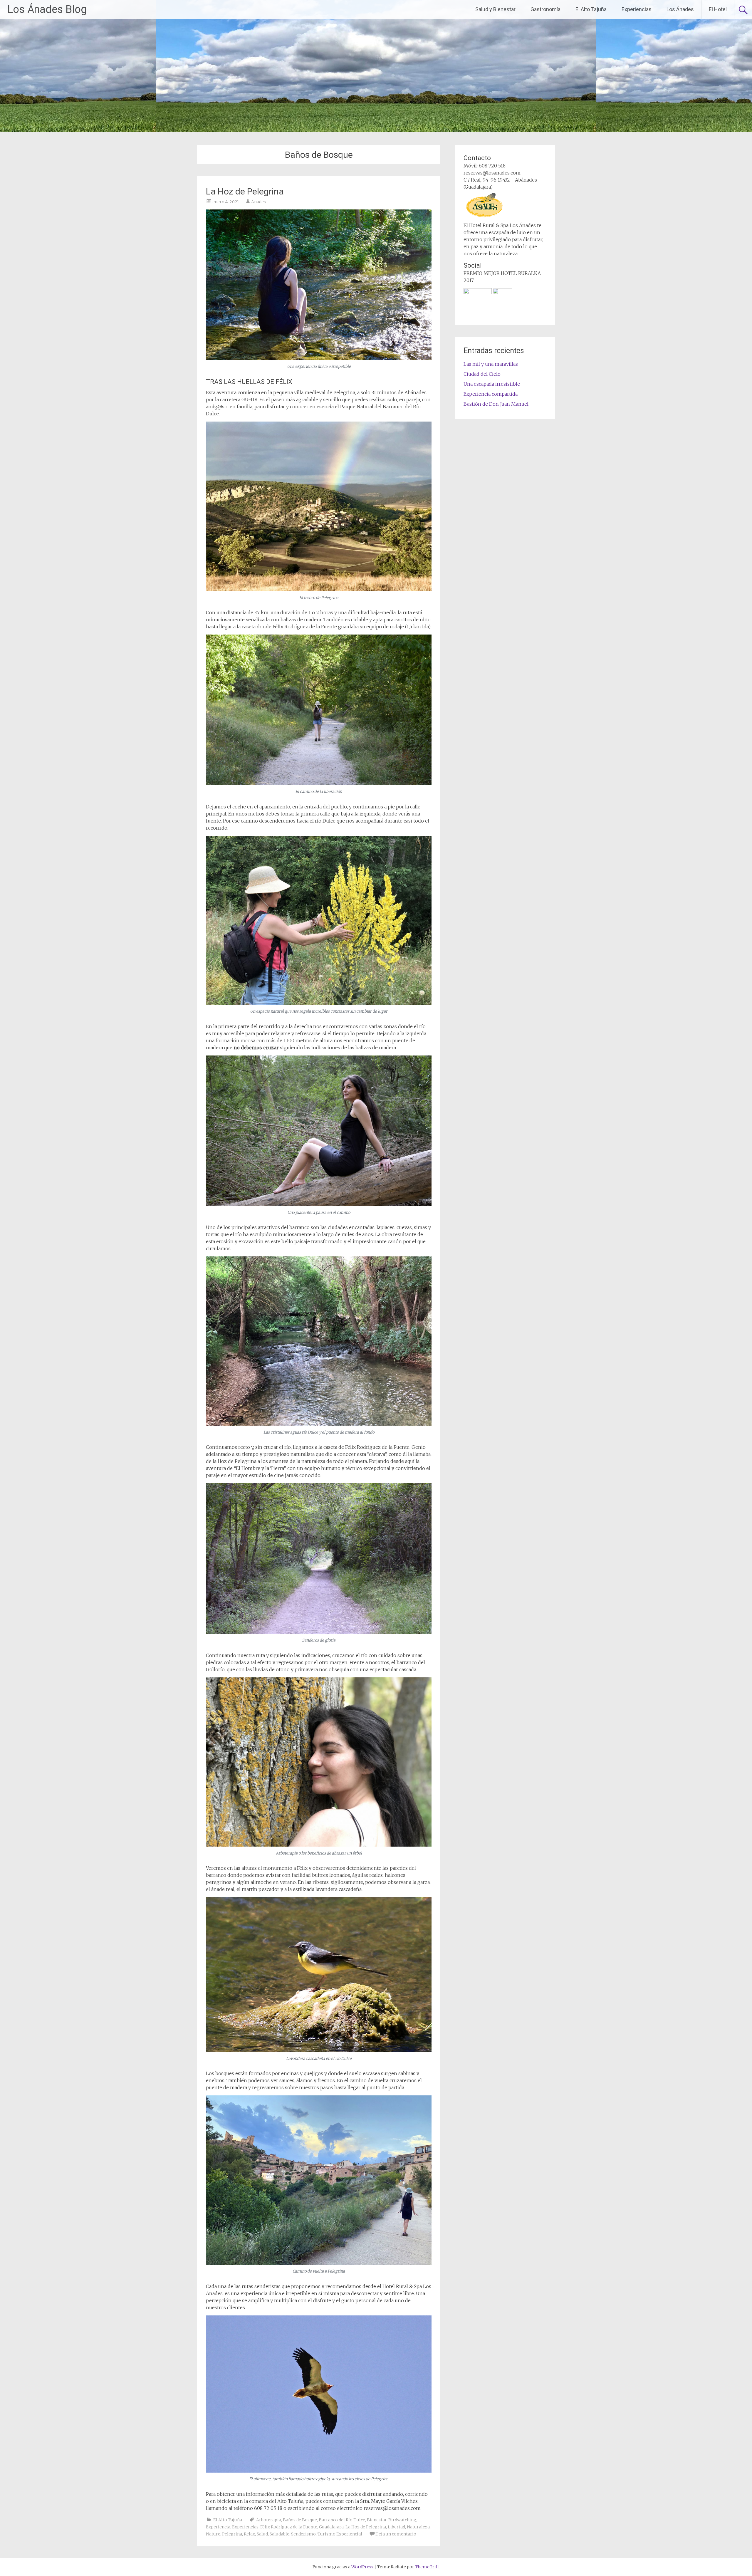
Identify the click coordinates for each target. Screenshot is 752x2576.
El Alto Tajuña (591, 9)
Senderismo (303, 2534)
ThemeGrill (427, 2567)
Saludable (280, 2534)
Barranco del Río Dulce (342, 2520)
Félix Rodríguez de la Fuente (289, 2527)
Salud (262, 2534)
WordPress (362, 2567)
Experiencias (637, 9)
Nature (213, 2534)
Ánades (258, 202)
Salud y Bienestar (495, 9)
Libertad (396, 2527)
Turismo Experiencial (340, 2534)
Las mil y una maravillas (491, 364)
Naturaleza (418, 2527)
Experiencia (218, 2527)
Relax (249, 2534)
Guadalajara (331, 2527)
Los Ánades (680, 9)
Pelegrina (232, 2534)
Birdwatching (402, 2520)
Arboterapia (269, 2520)
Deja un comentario (396, 2534)
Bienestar (377, 2520)
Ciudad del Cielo (482, 374)
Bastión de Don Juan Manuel (496, 404)
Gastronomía (545, 9)
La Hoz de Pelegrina (245, 191)
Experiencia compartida (491, 394)
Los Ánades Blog (47, 9)
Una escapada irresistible (492, 384)
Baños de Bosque (300, 2520)
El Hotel (718, 9)
